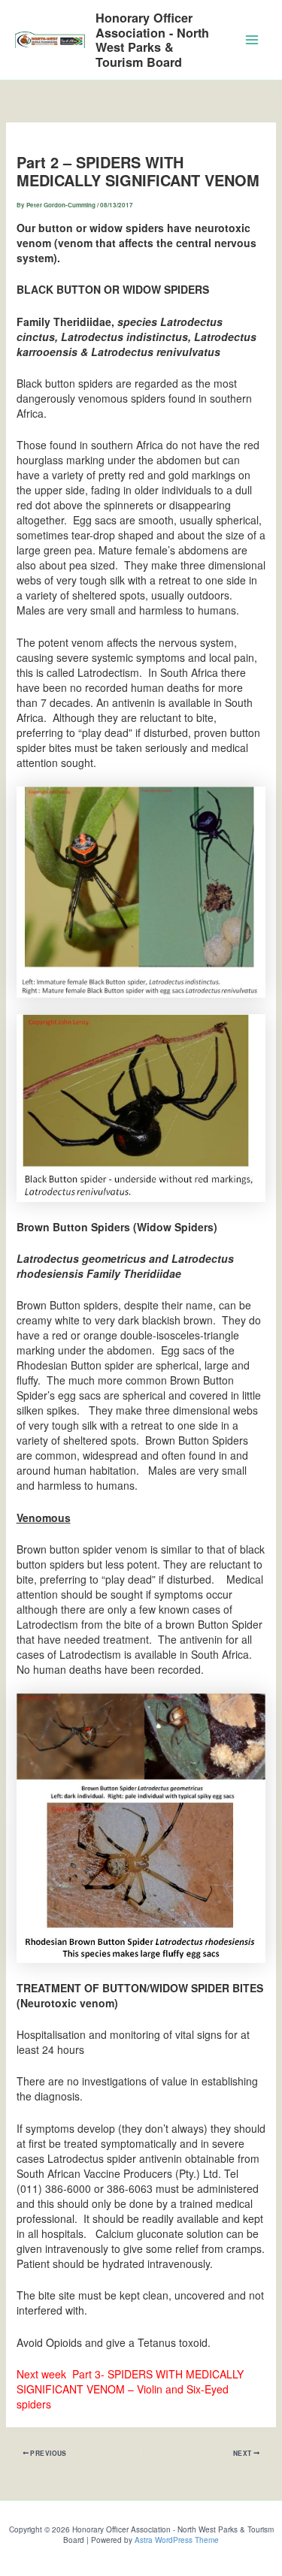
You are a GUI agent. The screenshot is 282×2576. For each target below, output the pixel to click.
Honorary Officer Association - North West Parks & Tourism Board (152, 40)
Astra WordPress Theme (177, 2540)
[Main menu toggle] (252, 40)
